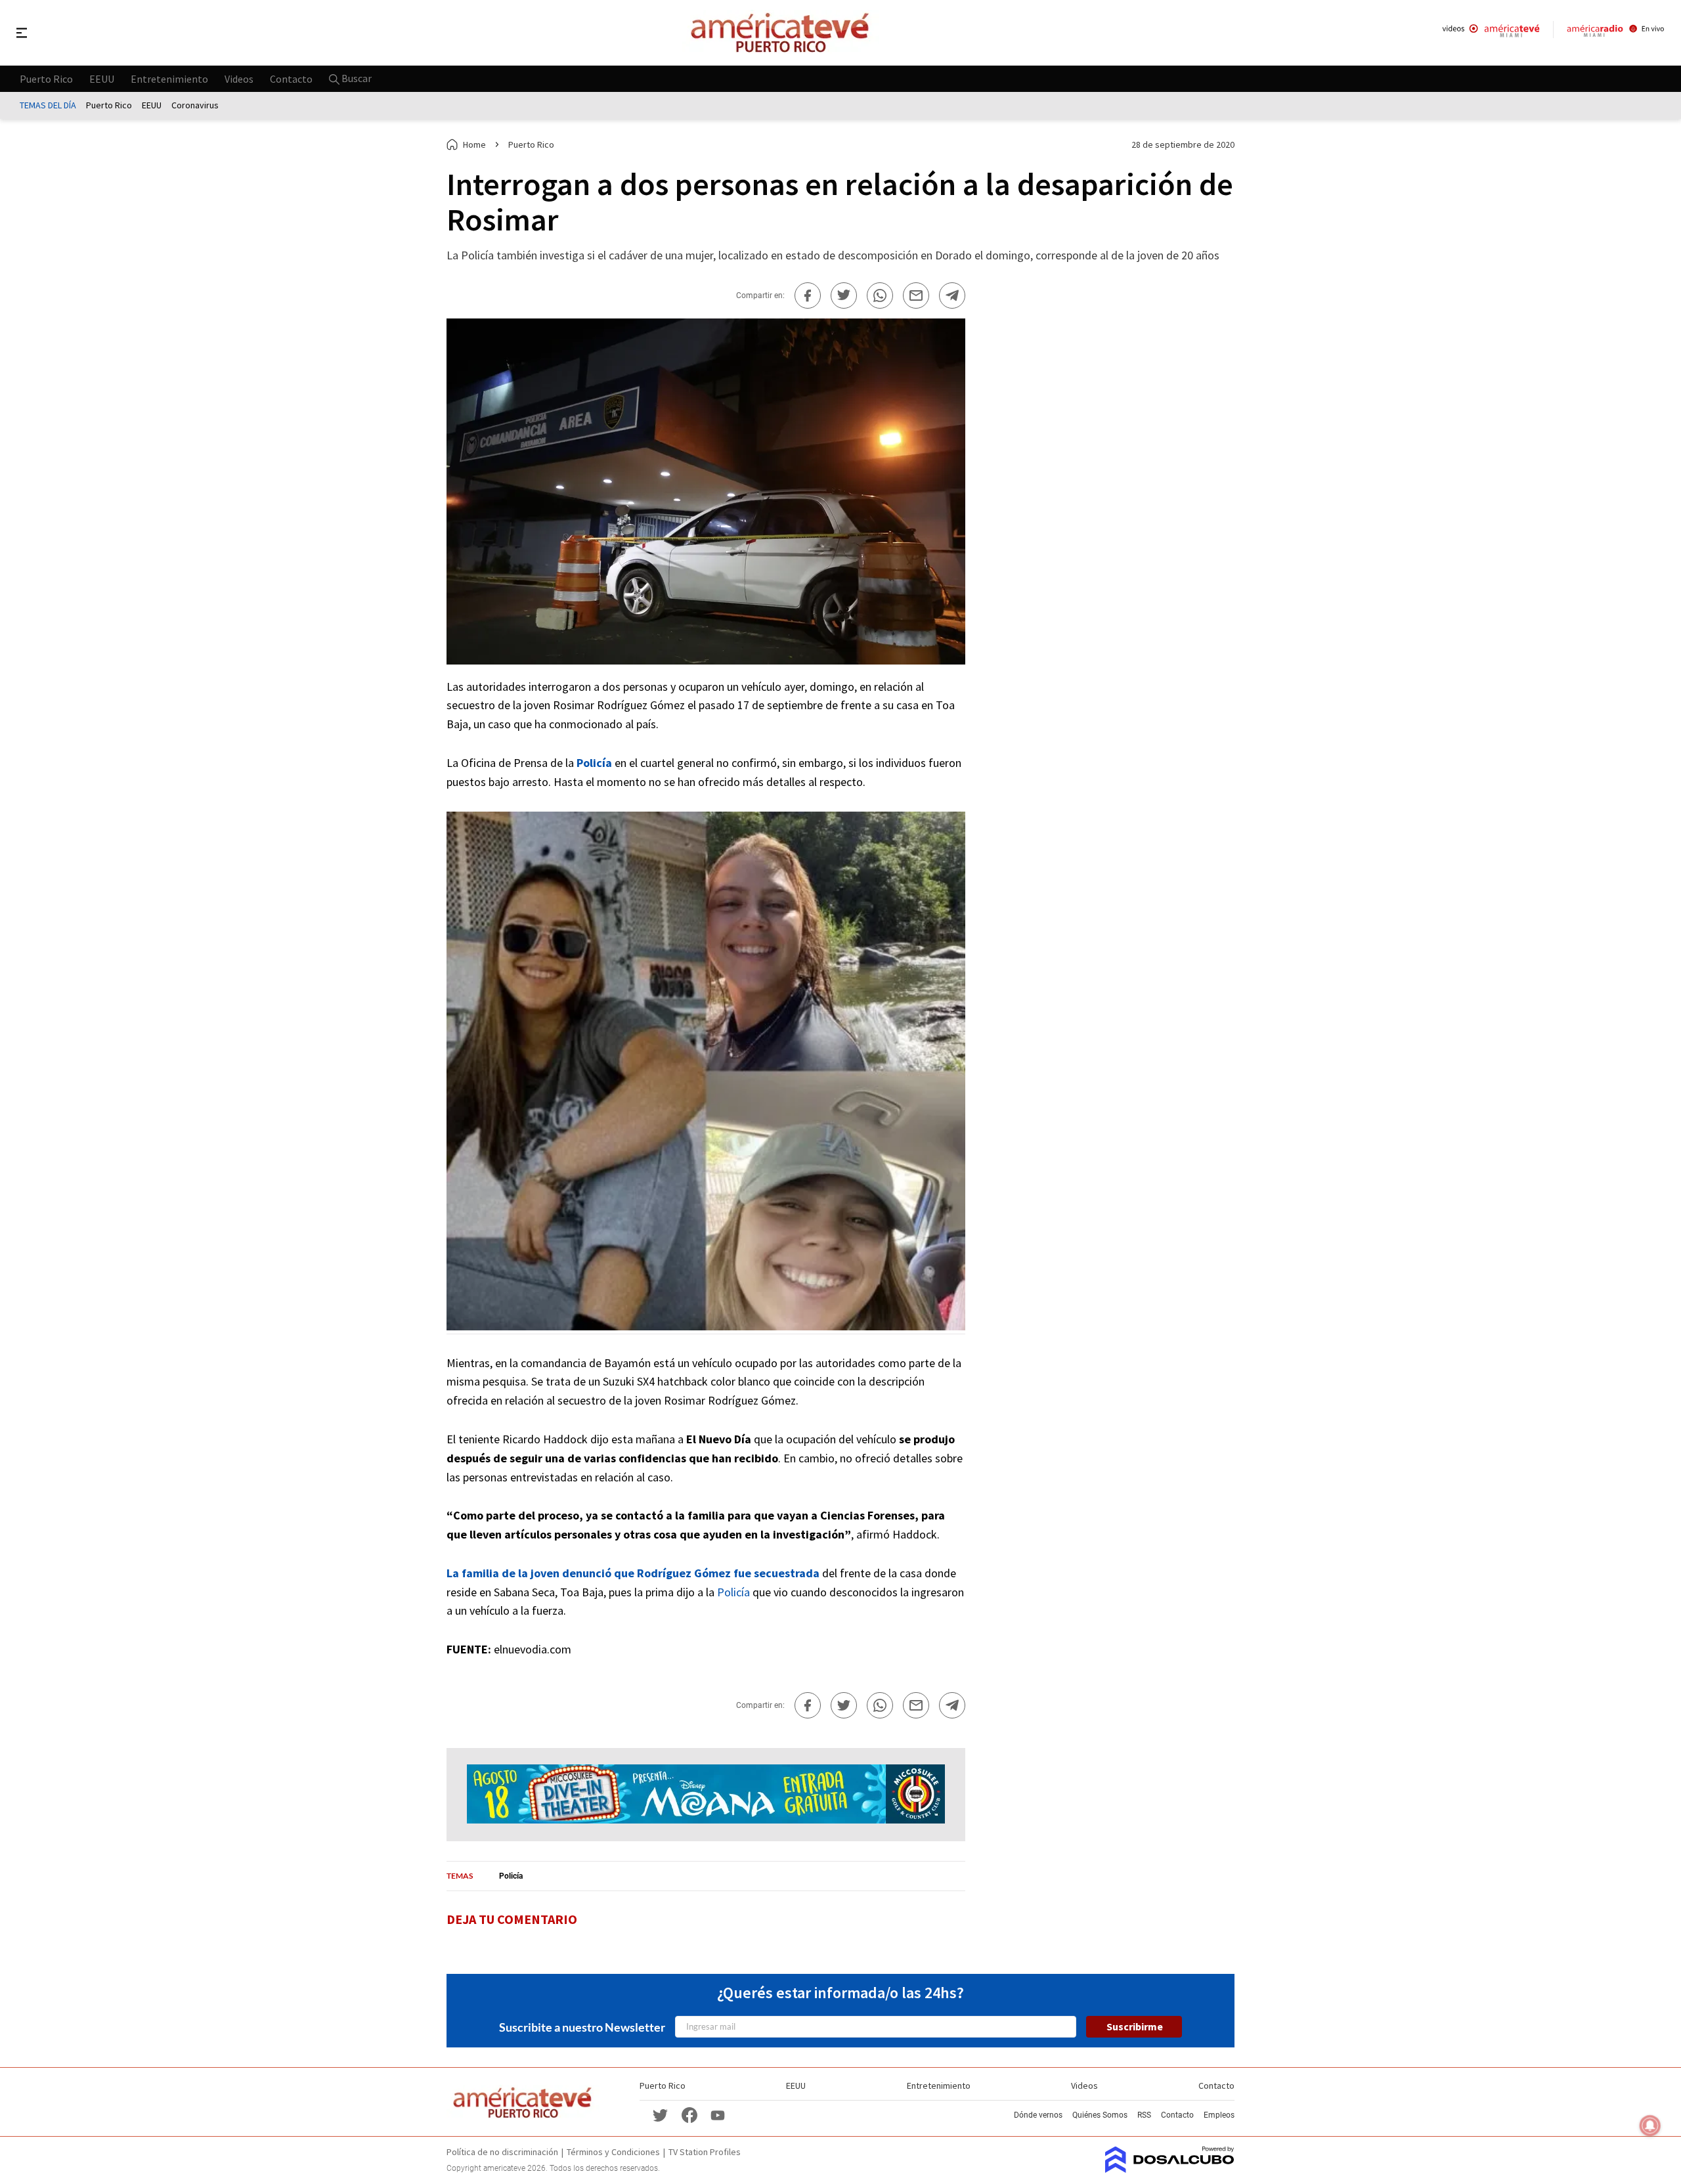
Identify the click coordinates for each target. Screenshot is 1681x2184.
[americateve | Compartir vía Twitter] (844, 295)
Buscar (356, 78)
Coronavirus (195, 105)
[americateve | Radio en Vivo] (1616, 33)
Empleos (1219, 2115)
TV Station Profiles (705, 2152)
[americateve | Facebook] (689, 2115)
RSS (1144, 2115)
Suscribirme (1135, 2026)
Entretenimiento (169, 78)
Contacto (291, 78)
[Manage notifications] (1650, 2126)
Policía (733, 1592)
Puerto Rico (46, 78)
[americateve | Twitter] (661, 2115)
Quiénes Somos (1100, 2115)
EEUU (102, 78)
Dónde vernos (1038, 2115)
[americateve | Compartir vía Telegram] (952, 295)
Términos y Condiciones (613, 2152)
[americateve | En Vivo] (1491, 33)
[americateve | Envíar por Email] (916, 295)
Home (474, 144)
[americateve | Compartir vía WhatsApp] (880, 295)
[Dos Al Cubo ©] (1170, 2169)
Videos (239, 78)
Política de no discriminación (502, 2152)
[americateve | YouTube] (718, 2115)
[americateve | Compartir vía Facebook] (808, 295)
